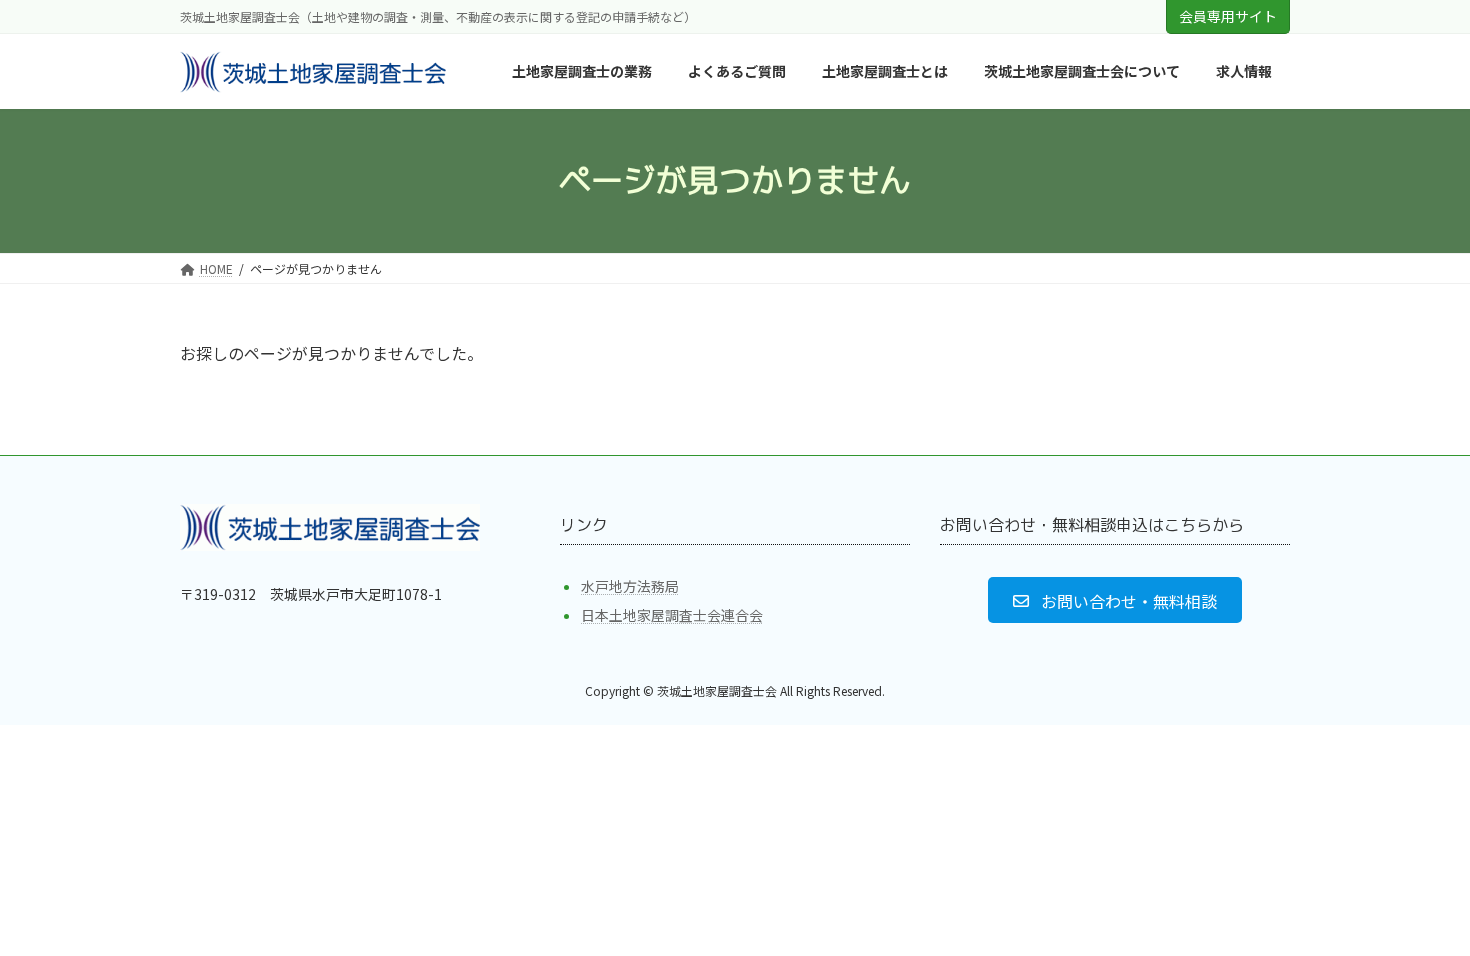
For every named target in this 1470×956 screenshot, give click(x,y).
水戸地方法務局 (630, 586)
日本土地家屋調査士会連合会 (672, 615)
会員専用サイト (1228, 16)
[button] (1114, 600)
